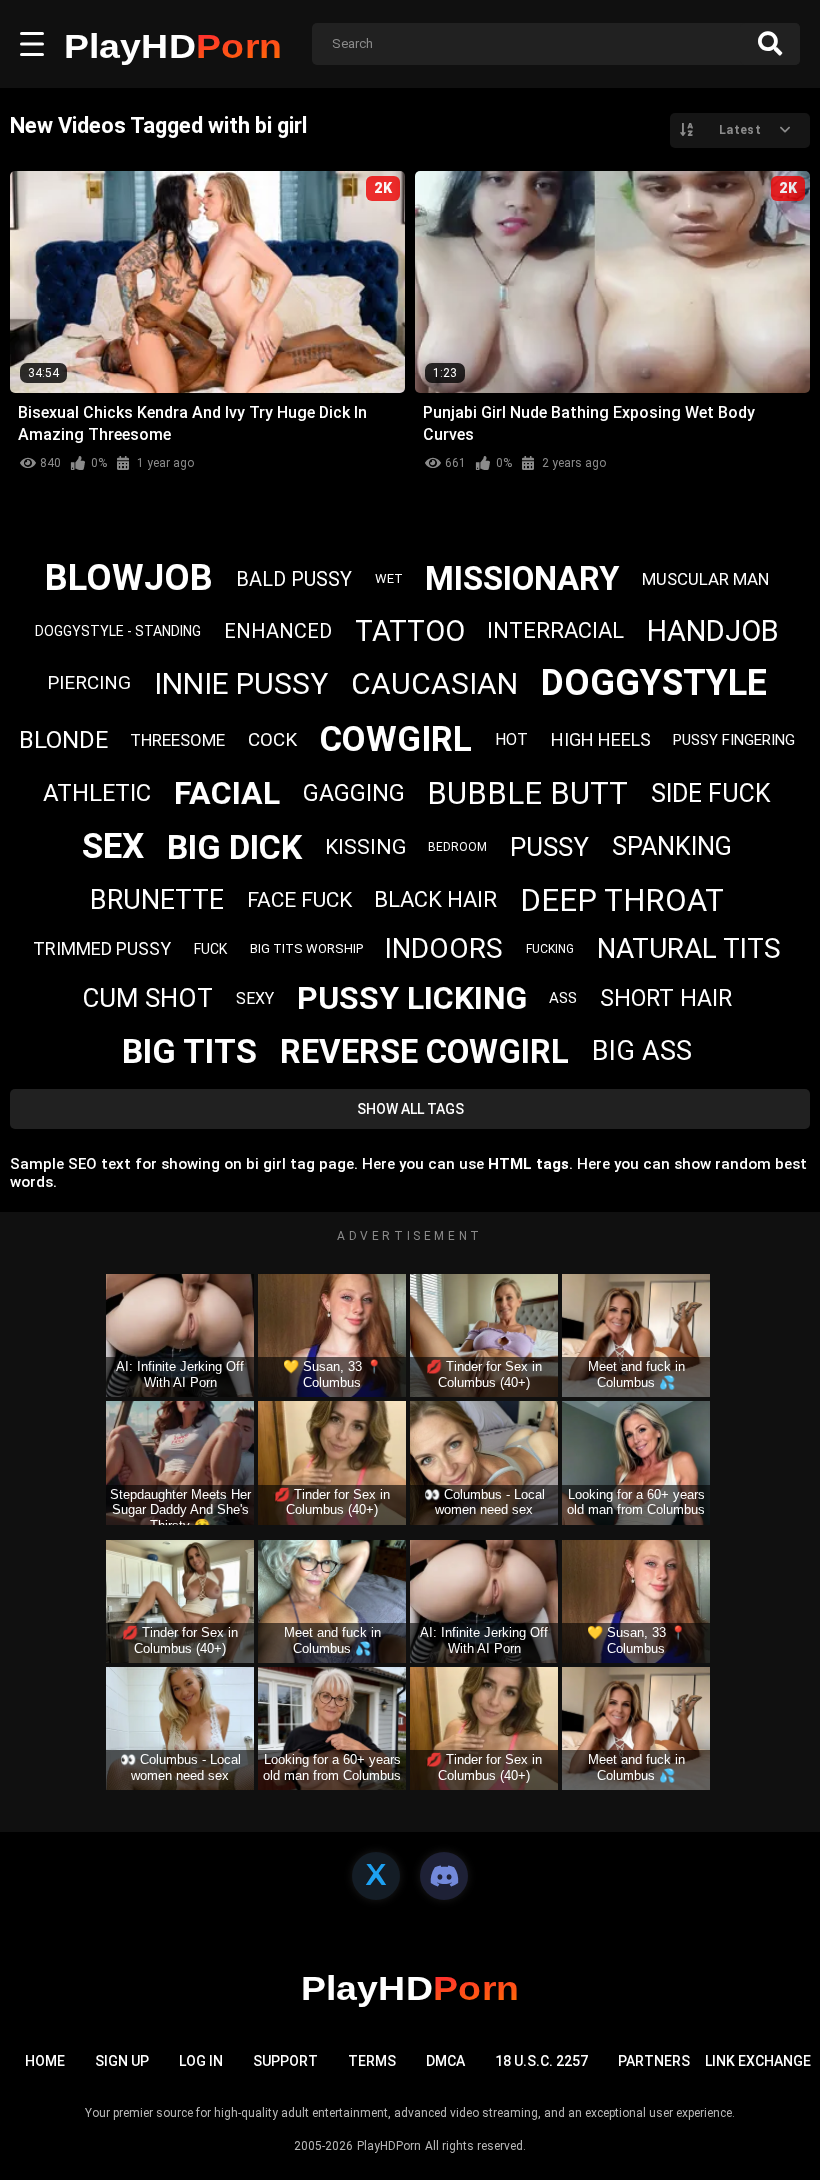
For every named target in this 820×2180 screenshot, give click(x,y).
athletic (97, 793)
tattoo (410, 631)
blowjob (129, 578)
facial (227, 793)
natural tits (689, 948)
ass (563, 998)
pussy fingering (734, 740)
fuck (210, 949)
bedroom (457, 847)
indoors (444, 948)
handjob (713, 631)
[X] (376, 1876)
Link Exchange (758, 2061)
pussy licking (412, 998)
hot (511, 739)
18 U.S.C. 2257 (541, 2061)
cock (272, 739)
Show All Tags (410, 1109)
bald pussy (294, 579)
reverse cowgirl (424, 1051)
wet (389, 578)
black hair (435, 899)
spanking (672, 846)
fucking (550, 949)
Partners (654, 2061)
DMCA (445, 2061)
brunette (157, 900)
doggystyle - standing (118, 631)
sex (113, 846)
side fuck (711, 793)
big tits (189, 1051)
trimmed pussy (102, 948)
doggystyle (654, 683)
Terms (372, 2061)
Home (45, 2061)
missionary (522, 578)
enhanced (278, 631)
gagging (354, 793)
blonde (63, 740)
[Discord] (444, 1876)
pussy (549, 847)
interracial (555, 630)
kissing (365, 847)
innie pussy (241, 683)
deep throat (622, 900)
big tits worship (306, 948)
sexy (255, 998)
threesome (177, 740)
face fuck (299, 900)
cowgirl (396, 739)
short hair (666, 998)
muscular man (705, 579)
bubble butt (527, 793)
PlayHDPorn (389, 2146)
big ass (642, 1051)
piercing (89, 682)
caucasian (434, 683)
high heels (601, 739)
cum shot (147, 998)
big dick (234, 847)
